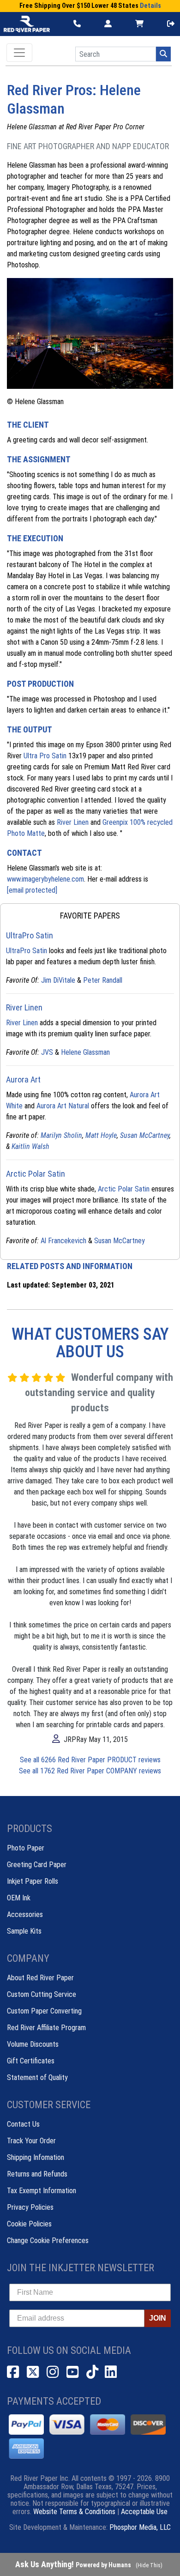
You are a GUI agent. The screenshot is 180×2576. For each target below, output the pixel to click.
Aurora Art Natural (63, 1106)
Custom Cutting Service (42, 1994)
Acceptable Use (144, 2512)
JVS (47, 1052)
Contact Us (23, 2124)
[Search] (163, 54)
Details (150, 6)
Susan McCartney (145, 1135)
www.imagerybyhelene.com (45, 879)
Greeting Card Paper (37, 1865)
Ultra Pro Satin (45, 756)
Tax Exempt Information (42, 2191)
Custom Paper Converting (44, 2011)
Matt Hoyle (101, 1135)
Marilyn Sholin (61, 1135)
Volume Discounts (33, 2044)
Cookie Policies (29, 2224)
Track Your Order (31, 2141)
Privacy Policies (30, 2207)
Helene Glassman (85, 1052)
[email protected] (32, 890)
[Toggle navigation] (19, 53)
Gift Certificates (31, 2061)
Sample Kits (24, 1931)
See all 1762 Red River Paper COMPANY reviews (90, 1771)
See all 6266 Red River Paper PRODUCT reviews (90, 1760)
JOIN (158, 2318)
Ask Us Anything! (73, 2564)
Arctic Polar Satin (124, 1189)
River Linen (73, 822)
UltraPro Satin (27, 951)
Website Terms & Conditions (74, 2512)
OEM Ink (19, 1898)
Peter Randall (103, 980)
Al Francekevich (63, 1241)
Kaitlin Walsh (30, 1146)
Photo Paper (26, 1848)
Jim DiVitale (58, 980)
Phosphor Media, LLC (140, 2527)
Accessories (25, 1914)
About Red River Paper (40, 1978)
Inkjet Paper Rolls (33, 1881)
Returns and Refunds (37, 2174)
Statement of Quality (37, 2077)
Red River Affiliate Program (46, 2028)
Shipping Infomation (36, 2157)
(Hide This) (149, 2565)
